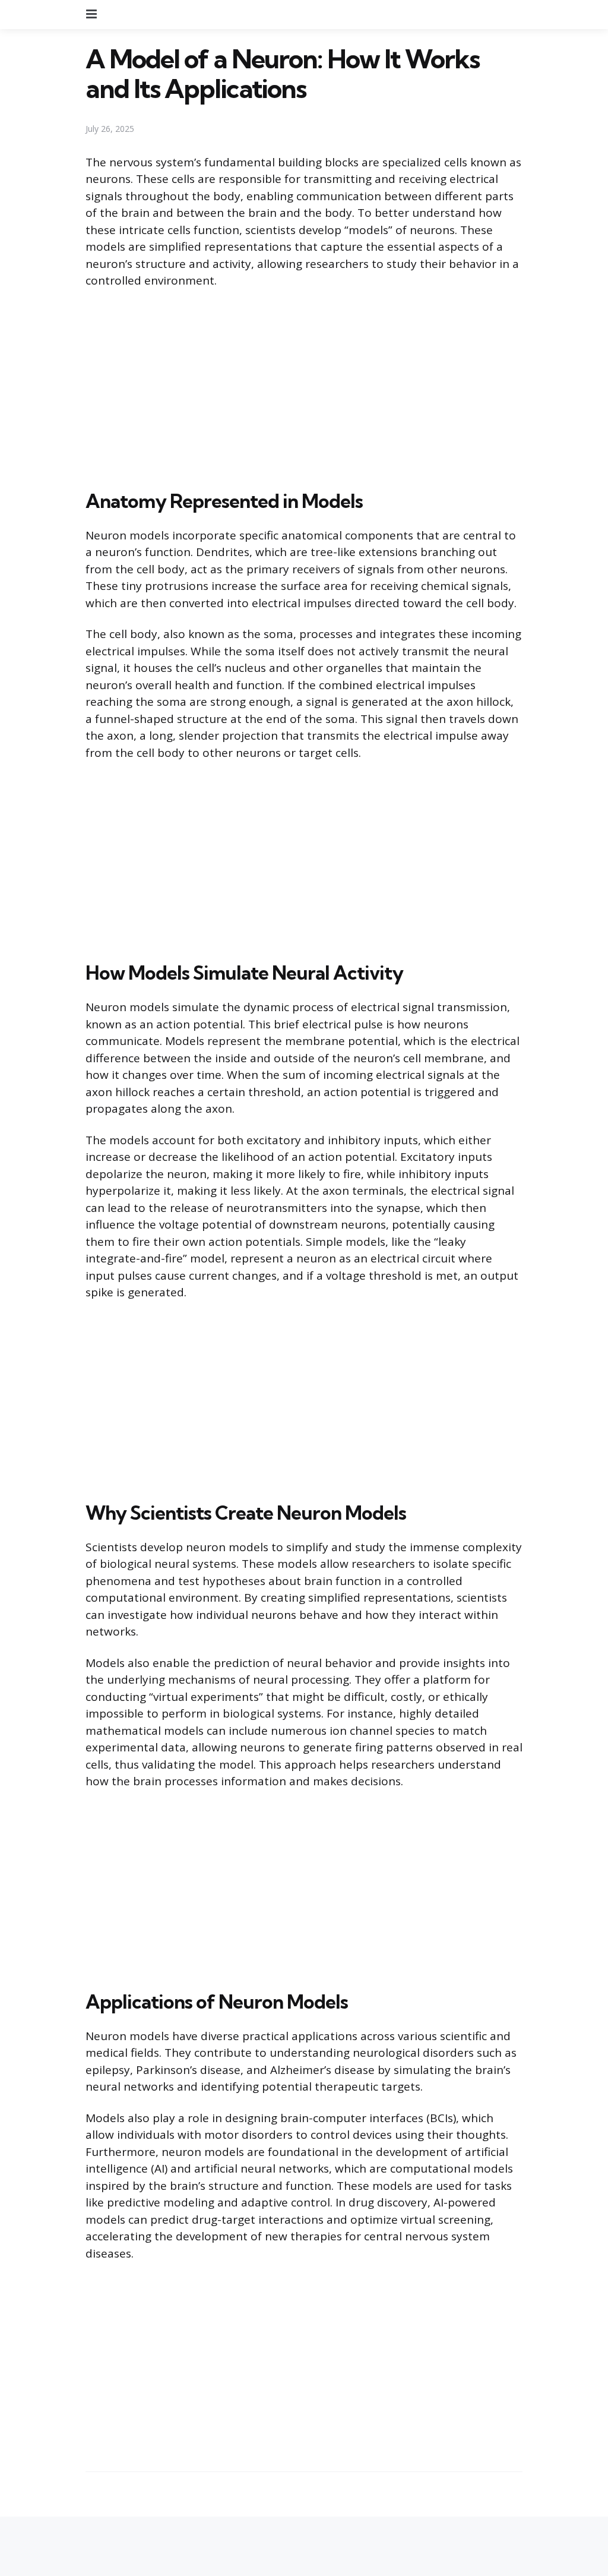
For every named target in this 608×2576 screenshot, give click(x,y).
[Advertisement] (304, 387)
